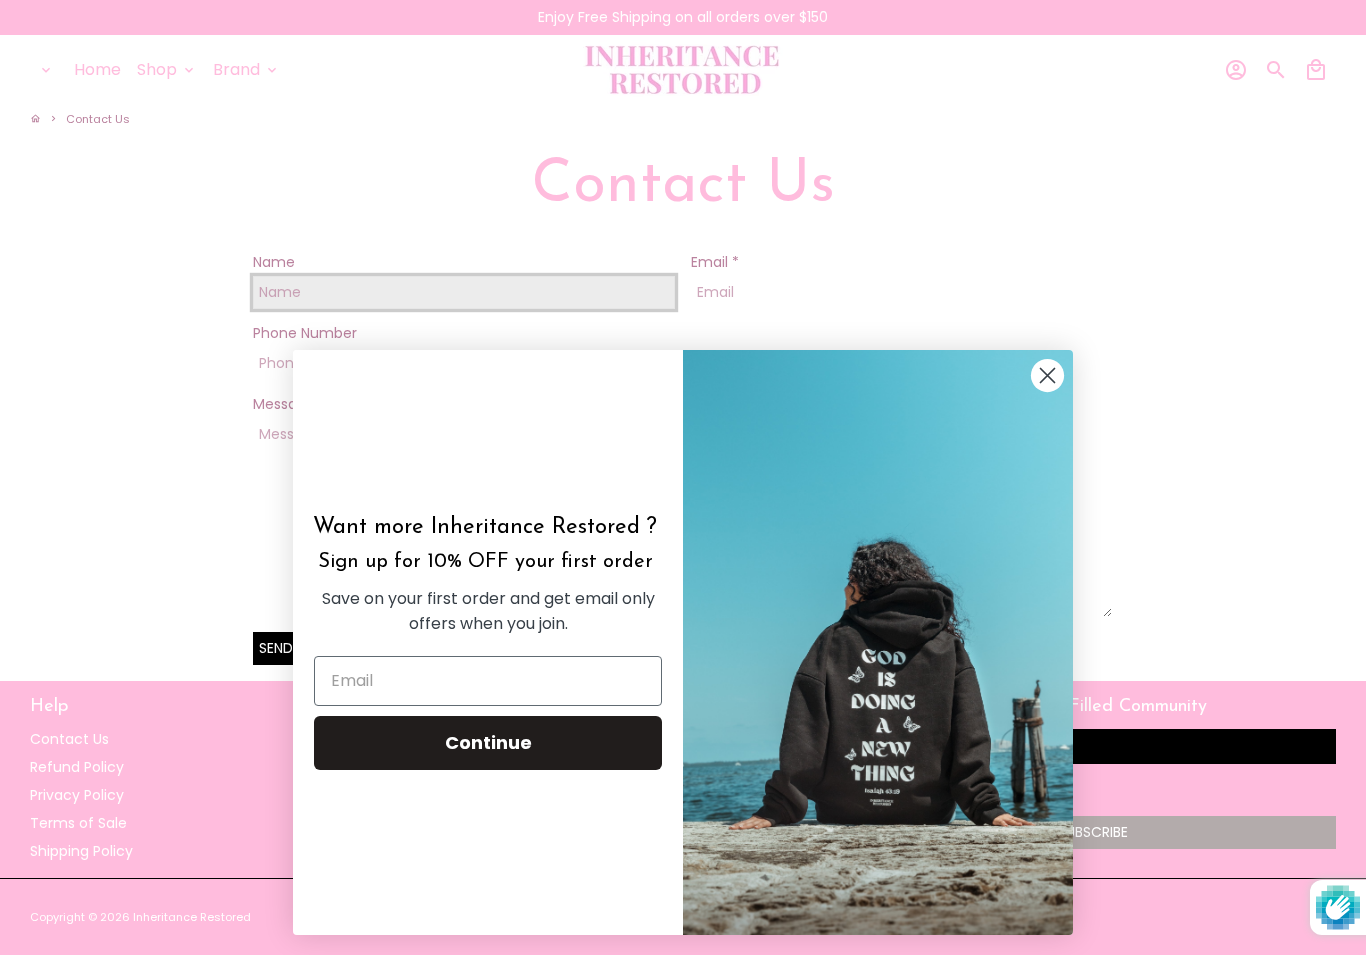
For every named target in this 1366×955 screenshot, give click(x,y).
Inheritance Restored (192, 917)
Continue (488, 742)
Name (274, 262)
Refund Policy (77, 767)
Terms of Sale (78, 823)
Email (715, 262)
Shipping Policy (81, 851)
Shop (167, 69)
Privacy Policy (77, 795)
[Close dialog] (1047, 375)
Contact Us (98, 119)
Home (97, 69)
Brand (246, 69)
